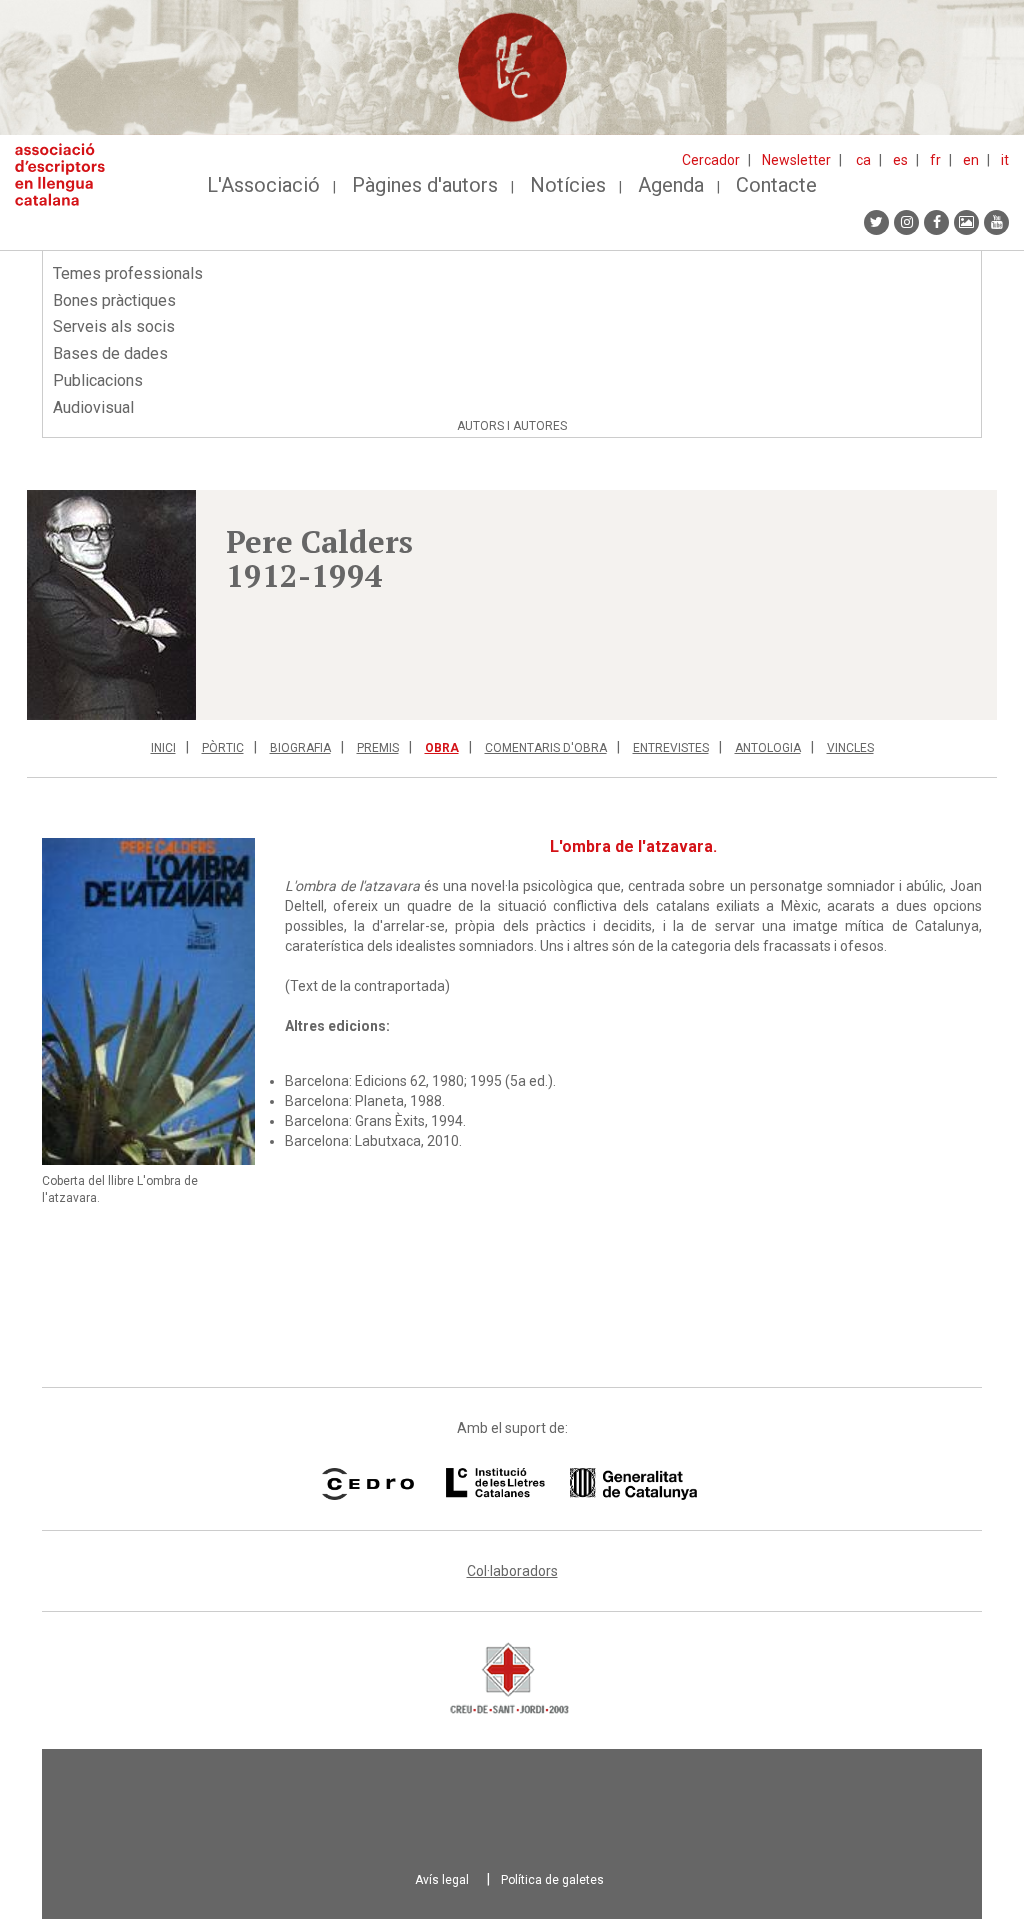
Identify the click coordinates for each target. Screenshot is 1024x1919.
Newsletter (796, 160)
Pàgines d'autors (425, 185)
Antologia (768, 748)
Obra (442, 748)
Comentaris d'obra (546, 748)
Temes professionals (128, 273)
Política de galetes (552, 1880)
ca (863, 160)
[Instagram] (906, 222)
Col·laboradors (512, 1571)
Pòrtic (223, 748)
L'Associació (263, 185)
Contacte (776, 185)
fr (935, 160)
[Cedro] (367, 1484)
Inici (163, 748)
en (971, 160)
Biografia (300, 748)
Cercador (711, 160)
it (1005, 160)
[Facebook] (936, 222)
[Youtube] (996, 222)
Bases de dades (110, 353)
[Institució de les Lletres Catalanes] (571, 1484)
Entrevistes (671, 748)
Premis (378, 748)
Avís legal (442, 1880)
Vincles (850, 748)
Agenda (671, 185)
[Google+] (966, 222)
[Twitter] (876, 222)
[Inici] (67, 174)
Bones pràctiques (114, 300)
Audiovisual (93, 407)
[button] (111, 605)
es (900, 160)
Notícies (568, 185)
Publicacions (98, 380)
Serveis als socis (114, 326)
